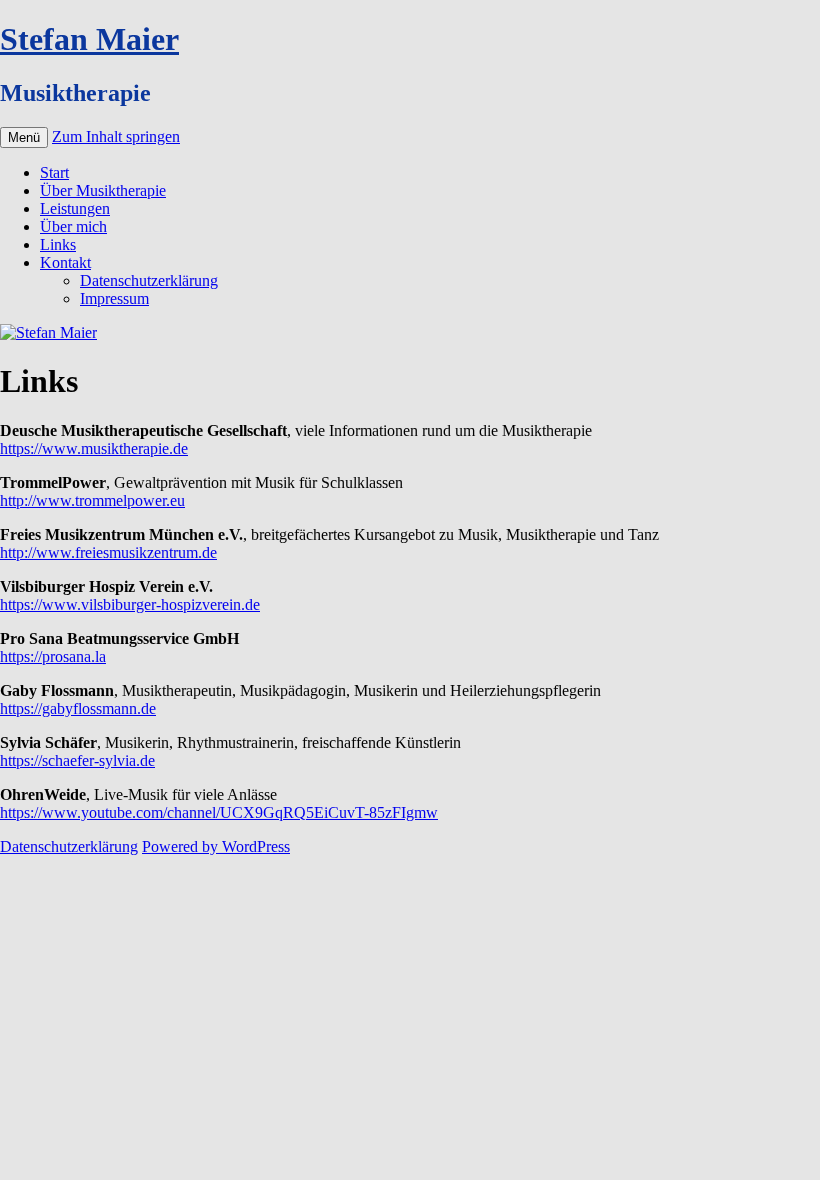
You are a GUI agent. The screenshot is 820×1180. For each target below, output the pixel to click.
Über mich (73, 226)
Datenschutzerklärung (149, 280)
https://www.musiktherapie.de (94, 448)
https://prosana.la (53, 656)
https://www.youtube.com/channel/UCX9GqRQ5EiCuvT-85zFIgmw (219, 812)
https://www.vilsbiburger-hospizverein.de (130, 604)
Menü (24, 137)
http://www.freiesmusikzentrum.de (108, 552)
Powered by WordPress (216, 846)
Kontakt (65, 262)
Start (54, 172)
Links (58, 244)
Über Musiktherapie (103, 190)
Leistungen (75, 208)
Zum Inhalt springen (116, 136)
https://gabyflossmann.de (78, 708)
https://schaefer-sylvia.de (77, 760)
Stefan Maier (89, 39)
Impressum (114, 298)
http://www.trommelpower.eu (92, 500)
